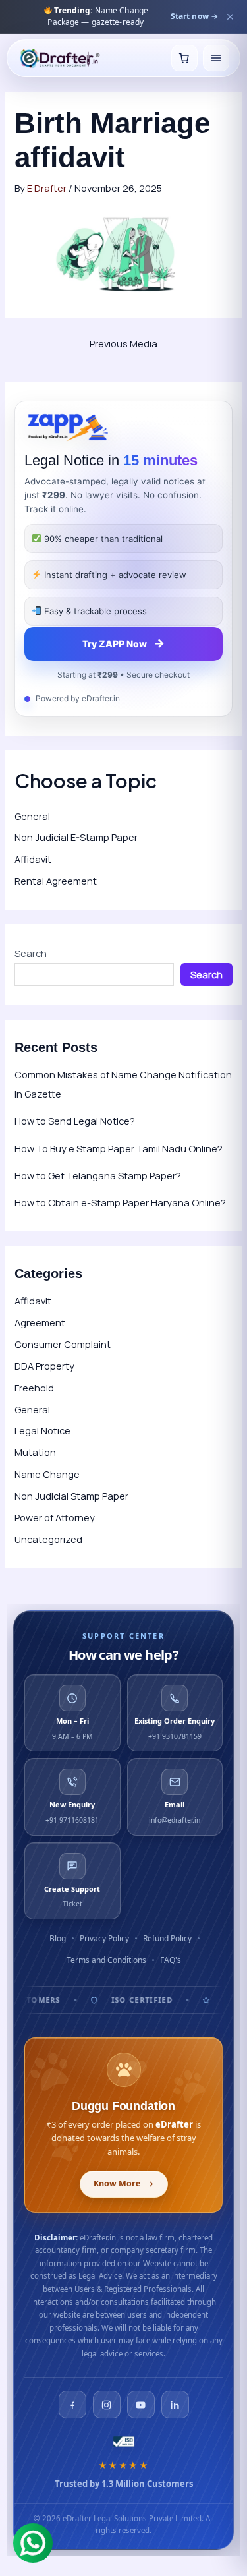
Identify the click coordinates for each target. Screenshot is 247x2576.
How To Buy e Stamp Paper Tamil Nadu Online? (119, 1148)
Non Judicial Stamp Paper (71, 1496)
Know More (117, 2183)
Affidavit (33, 859)
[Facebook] (72, 2405)
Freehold (34, 1388)
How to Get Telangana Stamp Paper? (98, 1175)
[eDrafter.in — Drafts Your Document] (60, 58)
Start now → (194, 16)
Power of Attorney (55, 1517)
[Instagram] (107, 2405)
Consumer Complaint (63, 1344)
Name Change (47, 1474)
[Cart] (184, 58)
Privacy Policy (104, 1938)
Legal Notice (42, 1430)
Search (31, 953)
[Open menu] (216, 58)
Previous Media (123, 343)
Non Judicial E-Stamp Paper (76, 837)
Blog (58, 1938)
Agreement (40, 1322)
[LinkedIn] (175, 2405)
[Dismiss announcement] (230, 16)
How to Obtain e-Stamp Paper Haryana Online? (120, 1202)
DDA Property (44, 1366)
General (32, 816)
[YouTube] (141, 2405)
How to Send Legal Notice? (75, 1121)
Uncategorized (48, 1539)
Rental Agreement (56, 881)
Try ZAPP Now (123, 643)
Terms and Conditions (106, 1960)
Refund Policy (167, 1938)
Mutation (35, 1452)
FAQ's (171, 1960)
